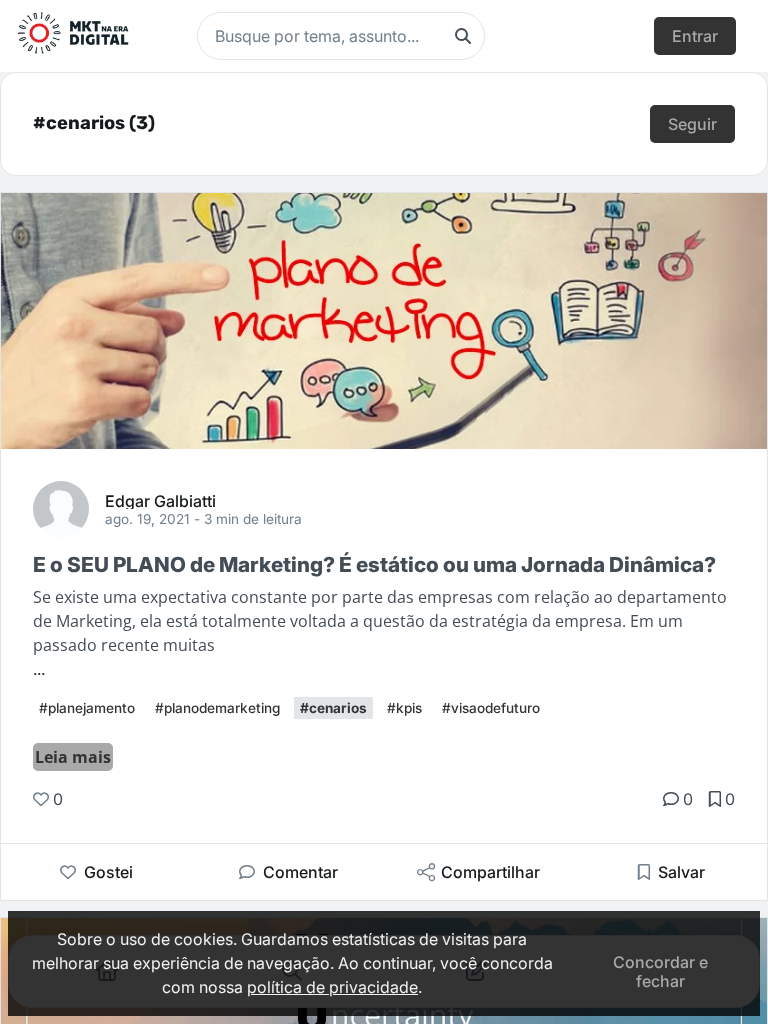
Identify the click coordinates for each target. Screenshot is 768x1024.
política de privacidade (332, 987)
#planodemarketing (217, 708)
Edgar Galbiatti (160, 500)
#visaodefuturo (491, 708)
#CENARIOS (333, 708)
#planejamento (87, 708)
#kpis (404, 708)
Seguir (692, 124)
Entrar (695, 36)
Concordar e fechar (660, 971)
